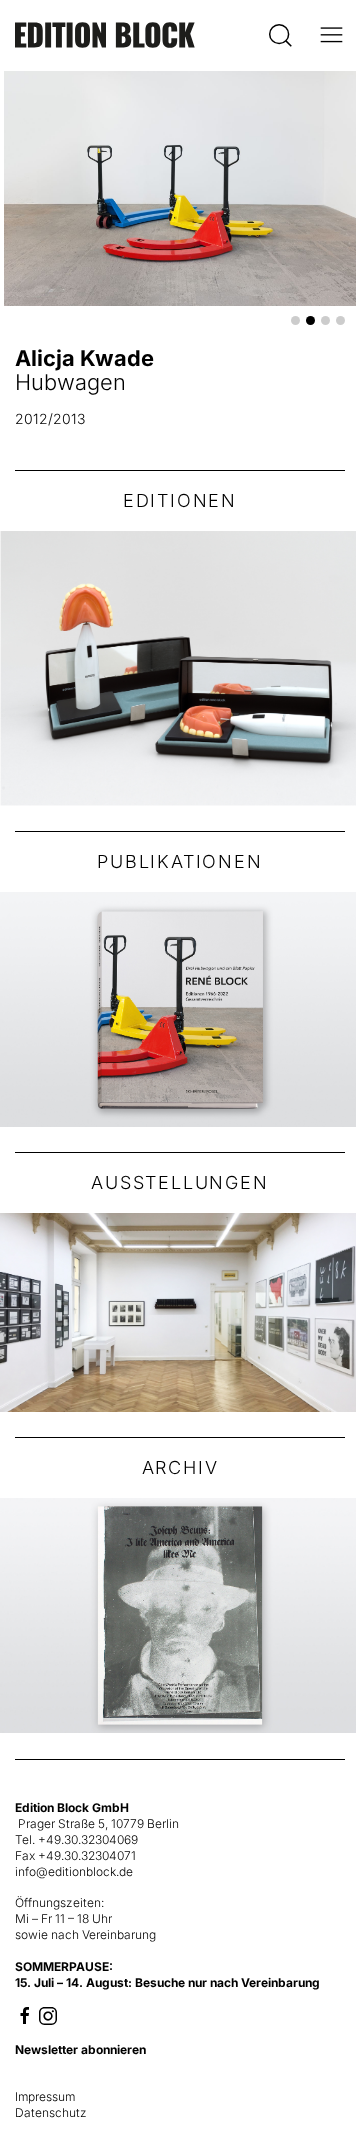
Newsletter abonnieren (80, 2049)
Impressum (45, 2096)
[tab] (295, 320)
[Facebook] (25, 2014)
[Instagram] (48, 2014)
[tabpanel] (180, 258)
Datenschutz (51, 2112)
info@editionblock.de (74, 1871)
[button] (280, 35)
